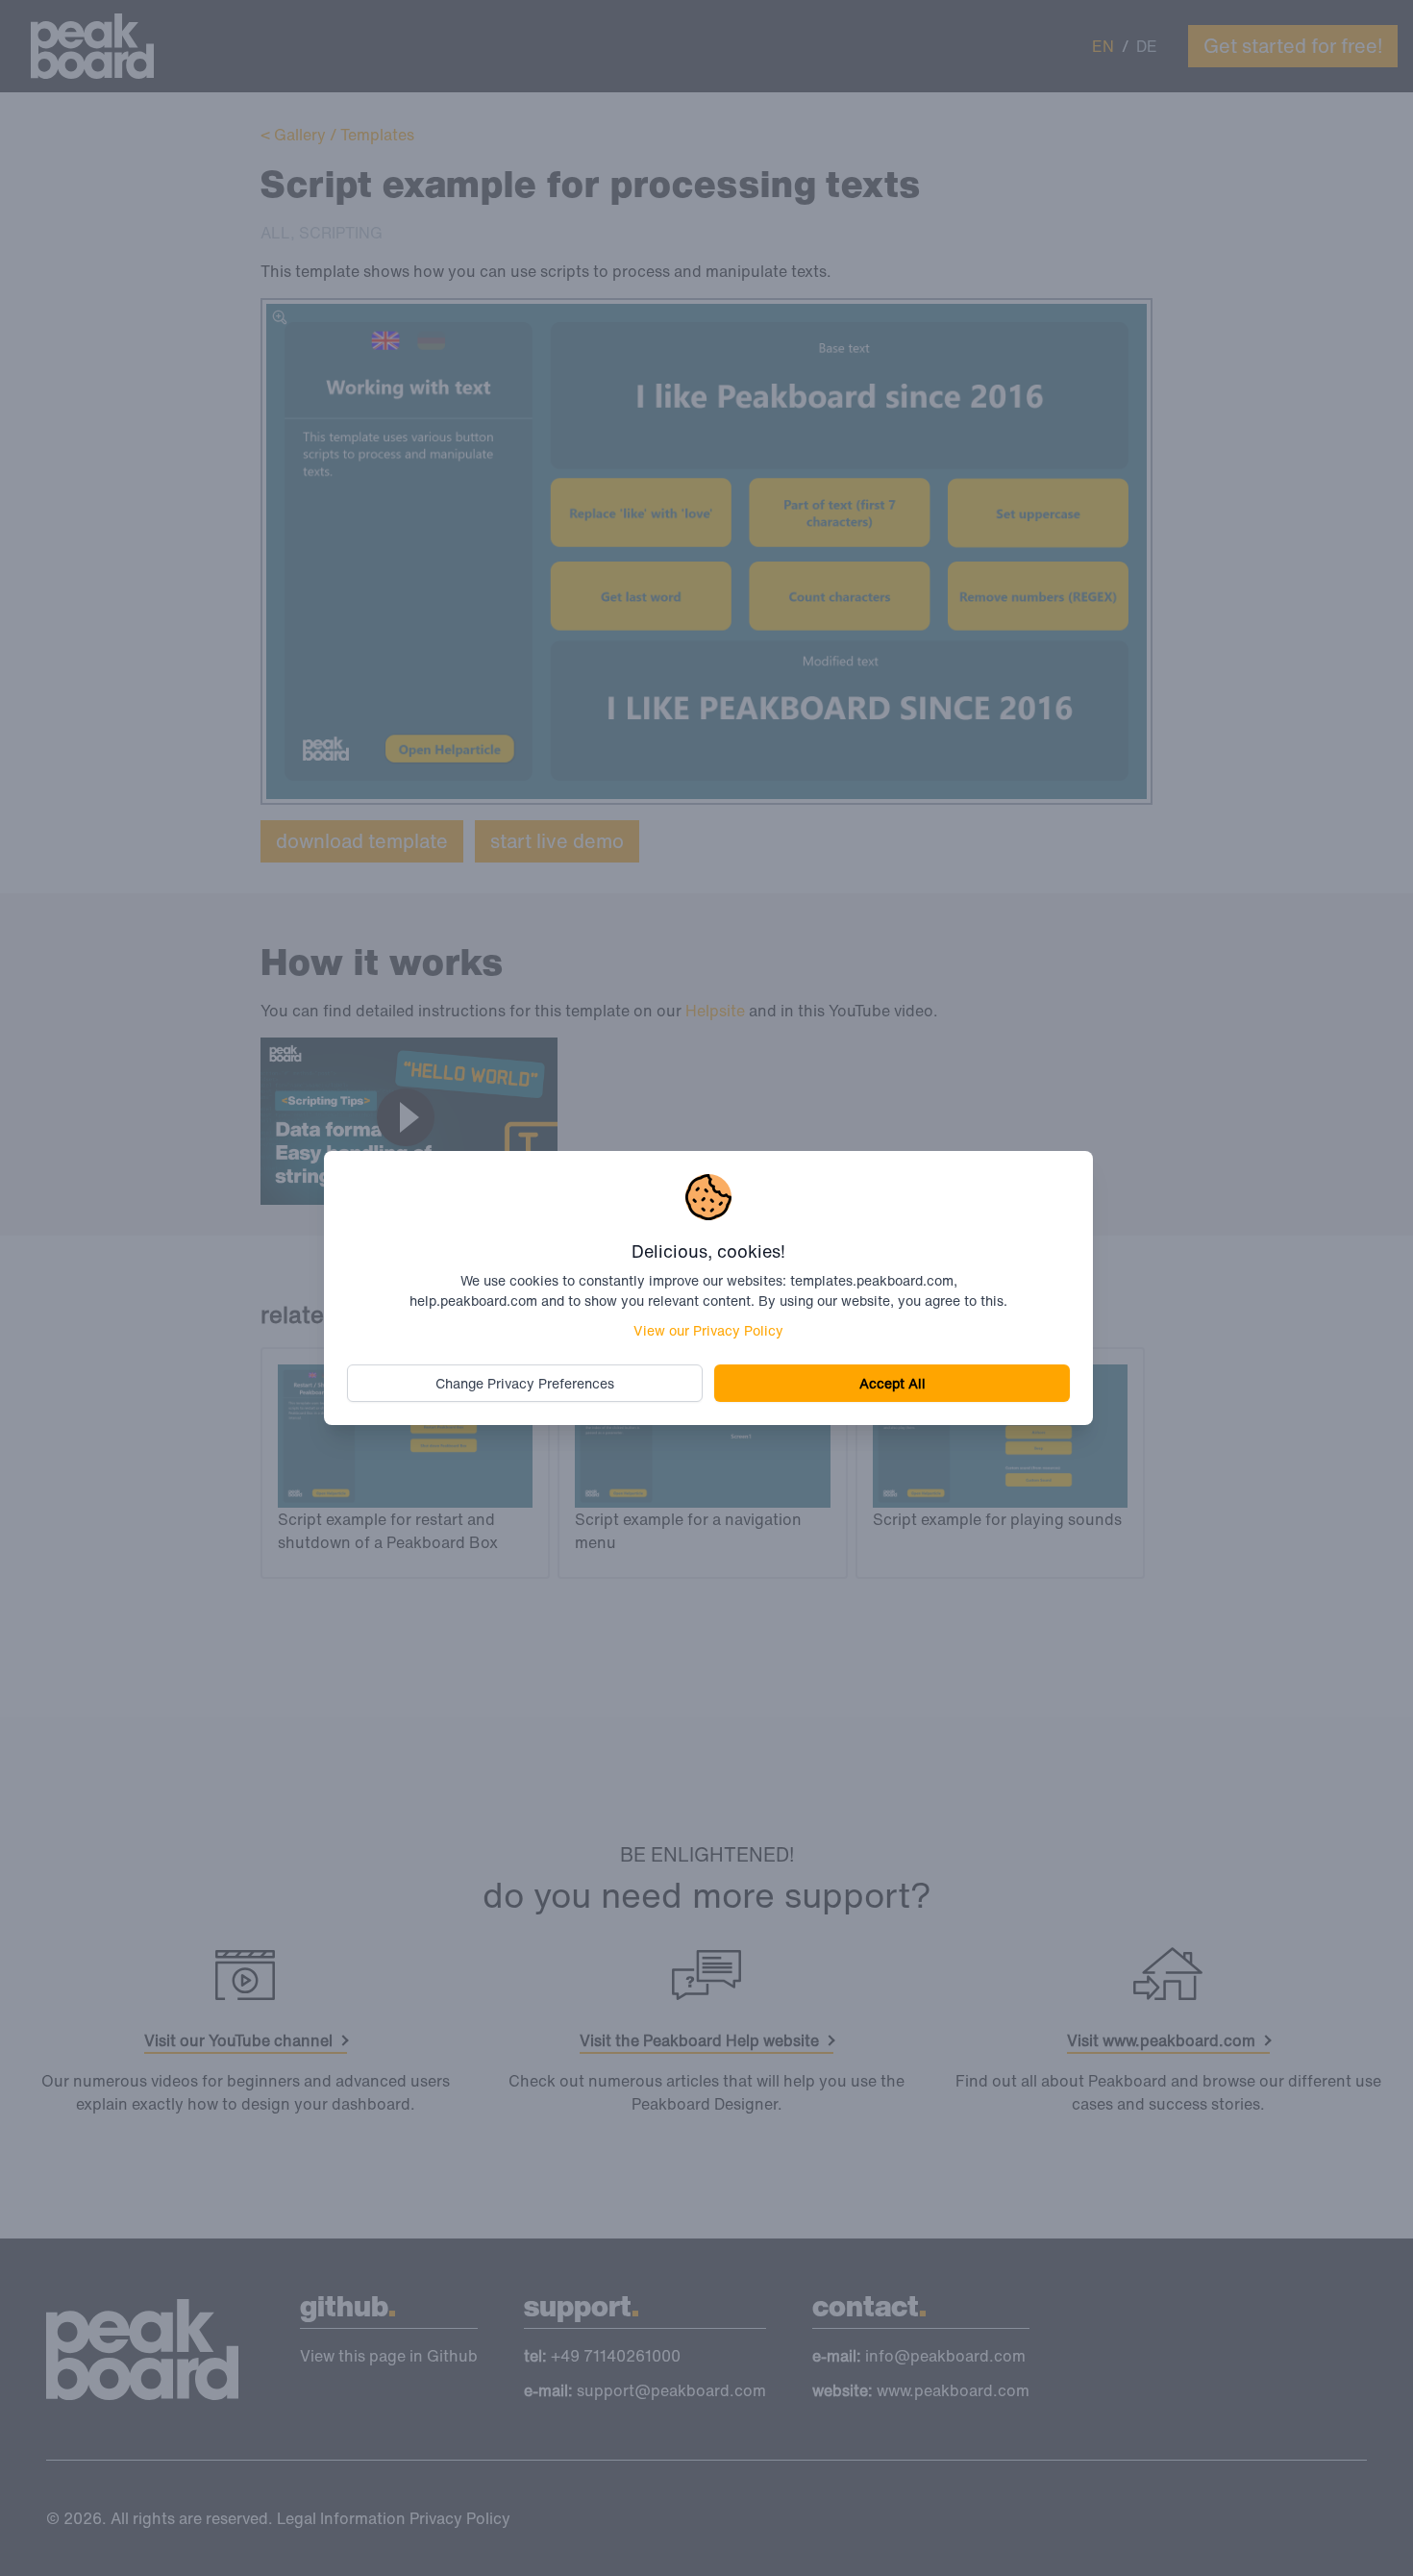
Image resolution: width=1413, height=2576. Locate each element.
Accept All (892, 1383)
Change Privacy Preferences (525, 1383)
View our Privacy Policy (708, 1330)
